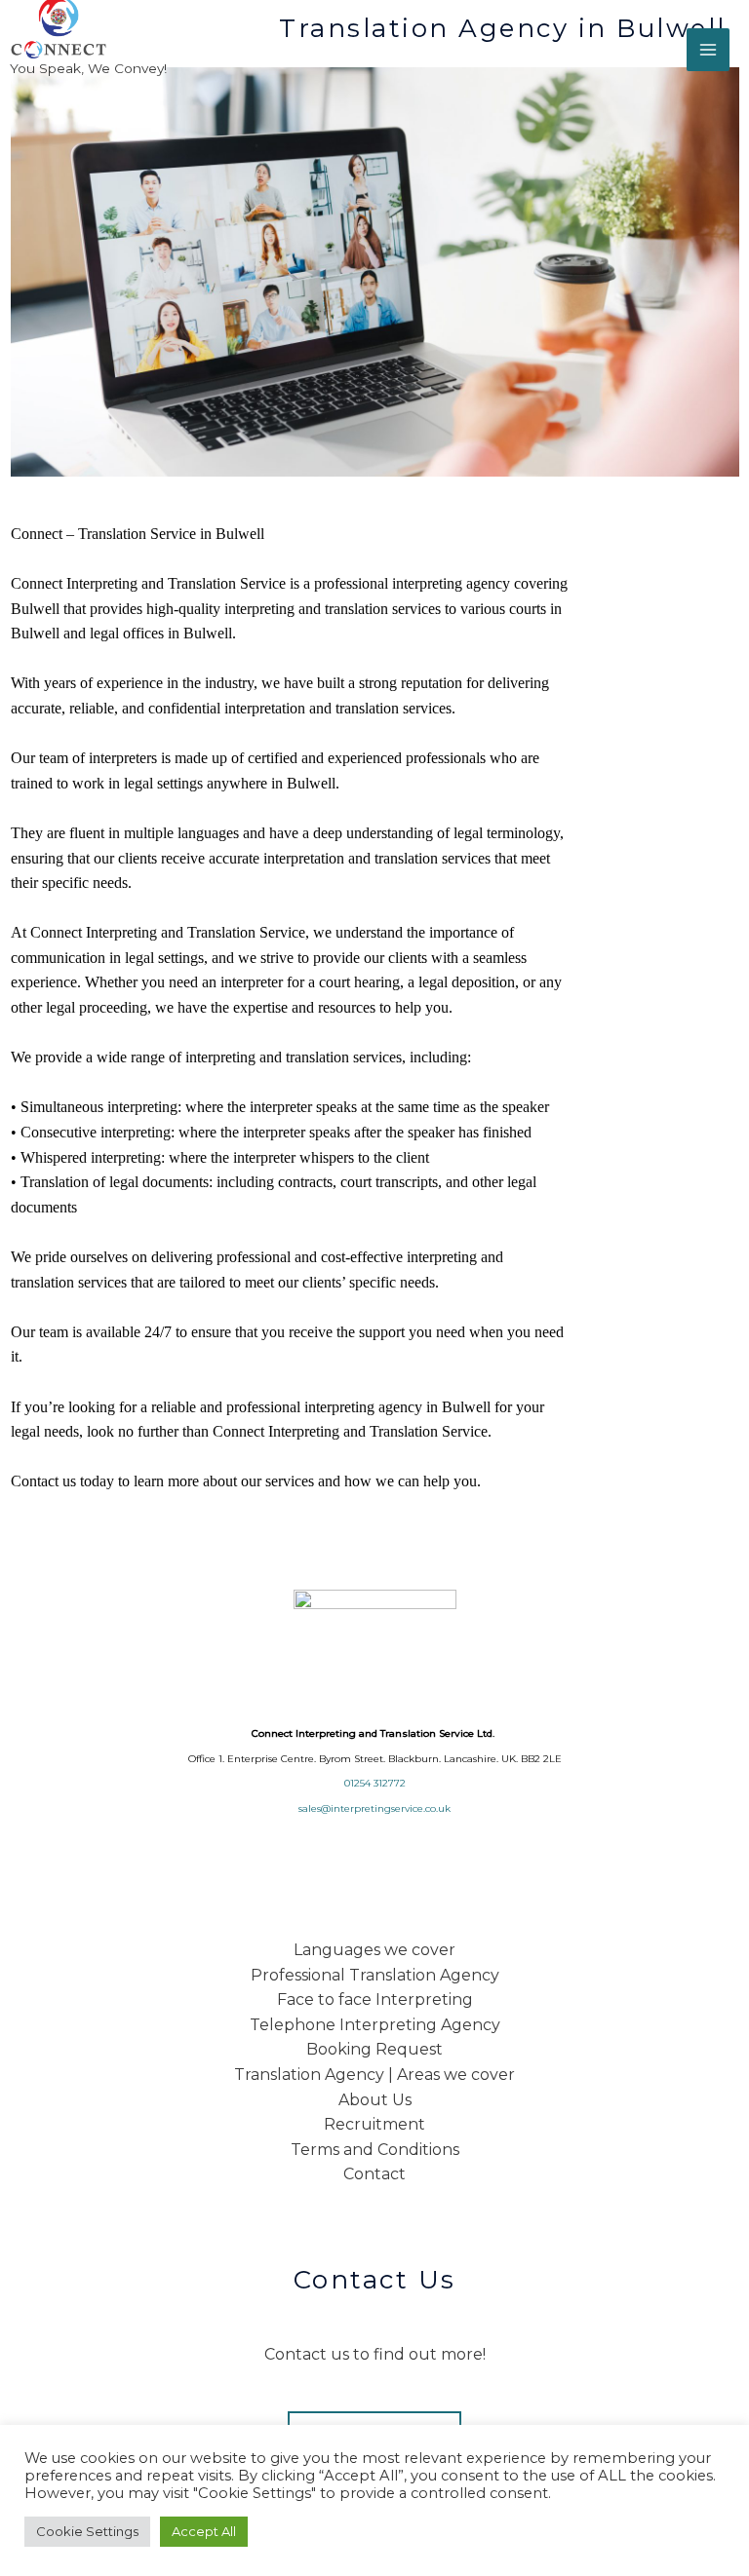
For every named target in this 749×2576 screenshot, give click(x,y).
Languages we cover (374, 1950)
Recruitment (374, 2124)
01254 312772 (375, 1783)
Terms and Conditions (375, 2150)
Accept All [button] (204, 2531)
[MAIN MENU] (708, 50)
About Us (375, 2100)
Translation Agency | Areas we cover (374, 2075)
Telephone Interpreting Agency (375, 2025)
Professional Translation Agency (375, 1975)
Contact (374, 2174)
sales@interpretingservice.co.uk (374, 1808)
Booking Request (374, 2049)
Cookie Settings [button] (87, 2531)
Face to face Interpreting (375, 1999)
